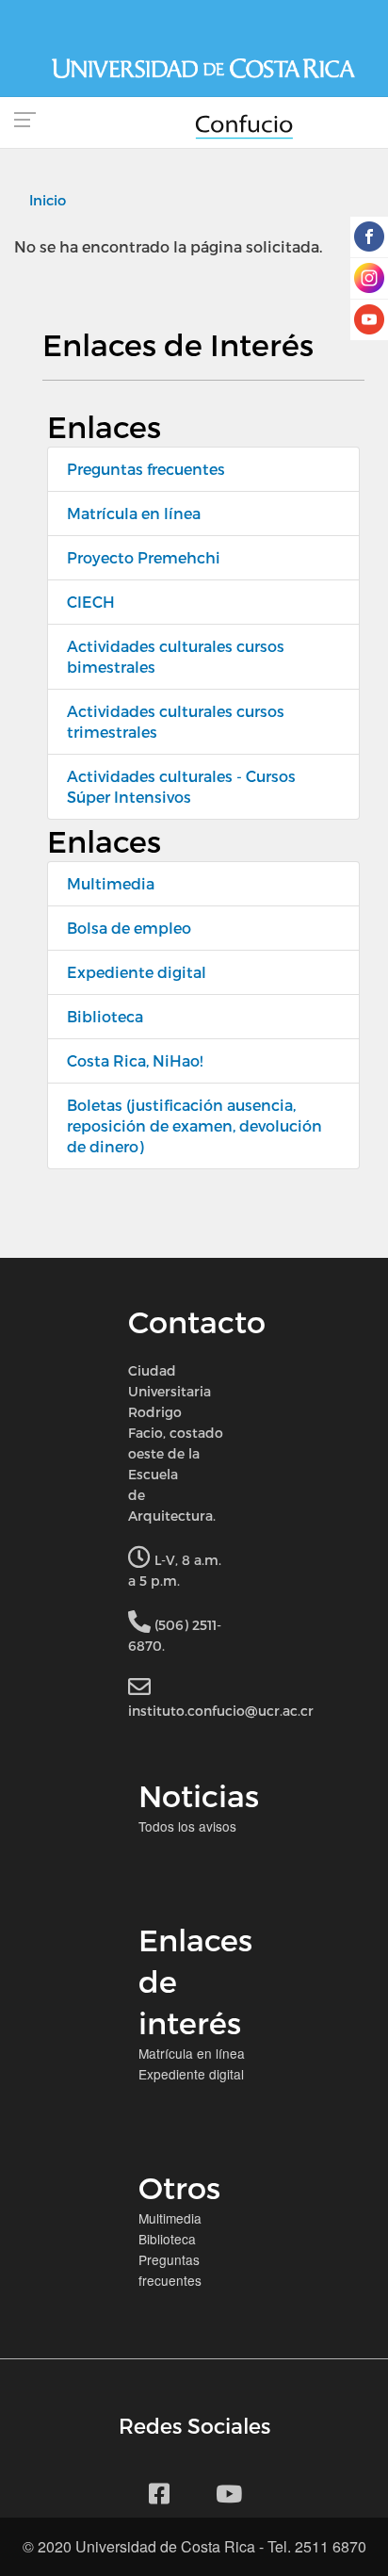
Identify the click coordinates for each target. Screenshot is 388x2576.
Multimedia (111, 883)
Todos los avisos (187, 1826)
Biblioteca (105, 1016)
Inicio (48, 200)
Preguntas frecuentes (146, 469)
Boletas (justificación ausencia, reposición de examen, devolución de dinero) (194, 1125)
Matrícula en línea (134, 513)
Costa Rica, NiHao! (135, 1060)
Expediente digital (137, 972)
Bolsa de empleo (129, 928)
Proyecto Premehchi (144, 557)
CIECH (91, 602)
